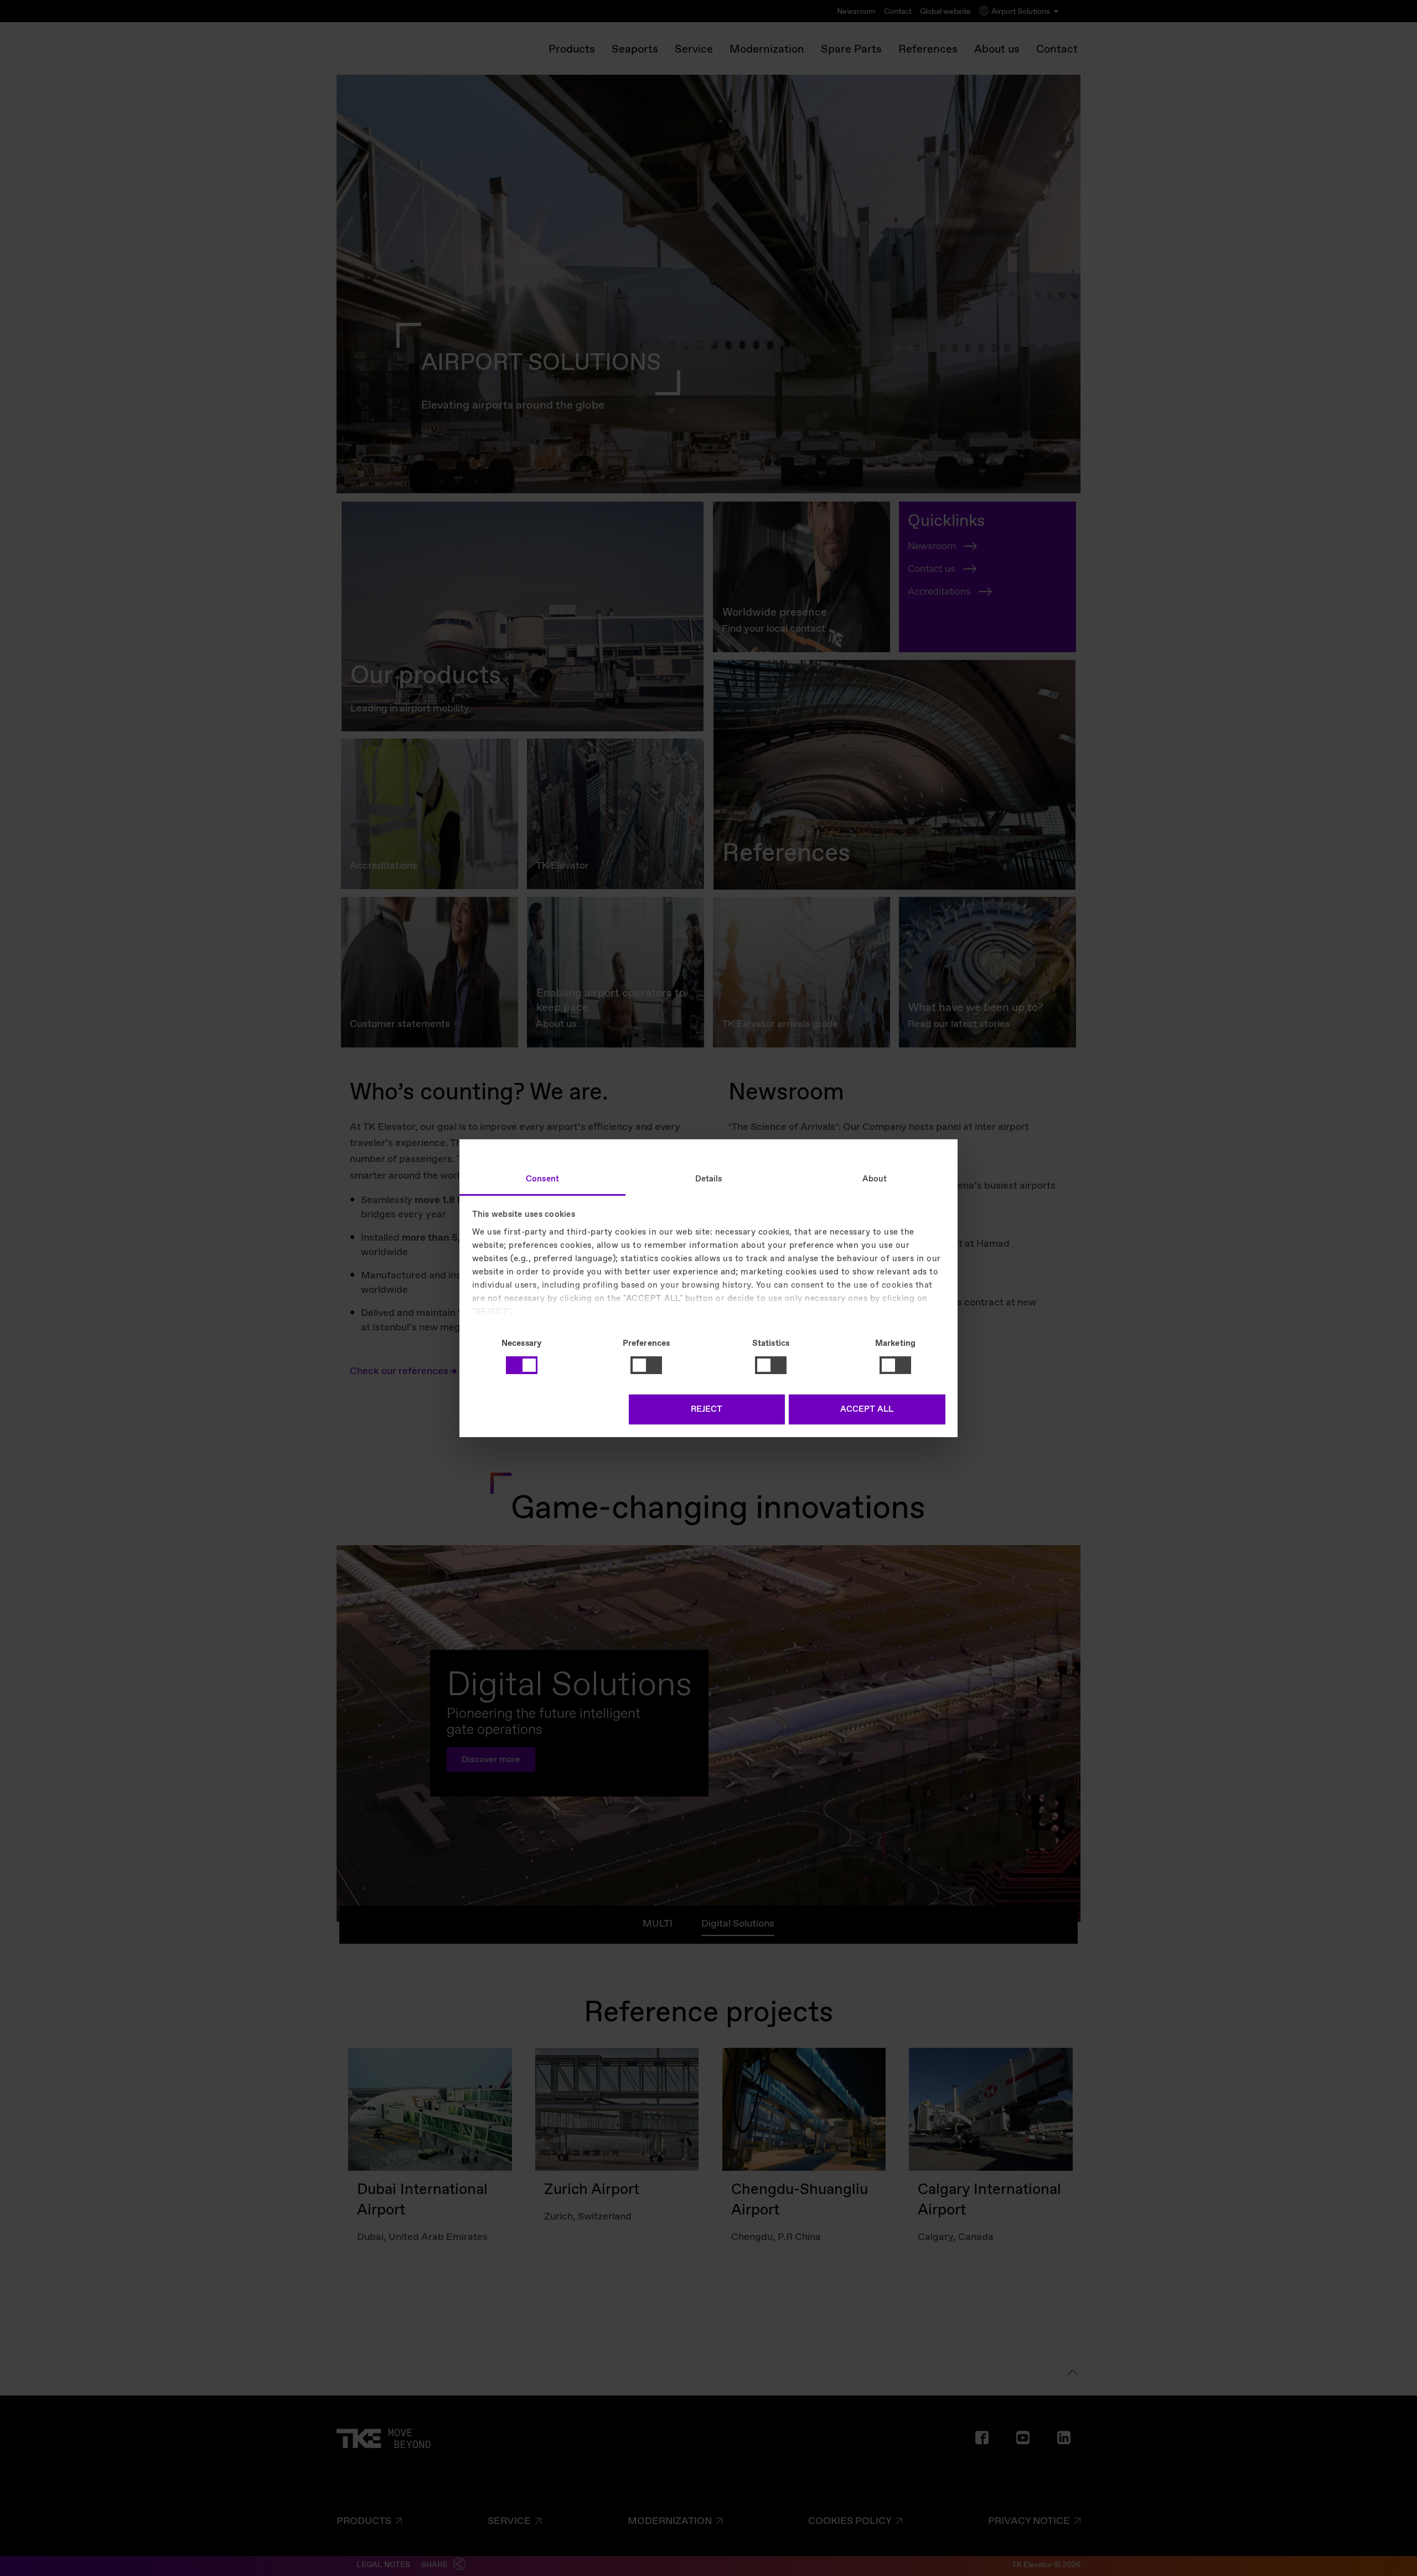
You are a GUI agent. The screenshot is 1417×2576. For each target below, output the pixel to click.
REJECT (707, 1410)
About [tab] (875, 1179)
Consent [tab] (542, 1179)
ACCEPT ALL (867, 1410)
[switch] (646, 1365)
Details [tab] (709, 1179)
